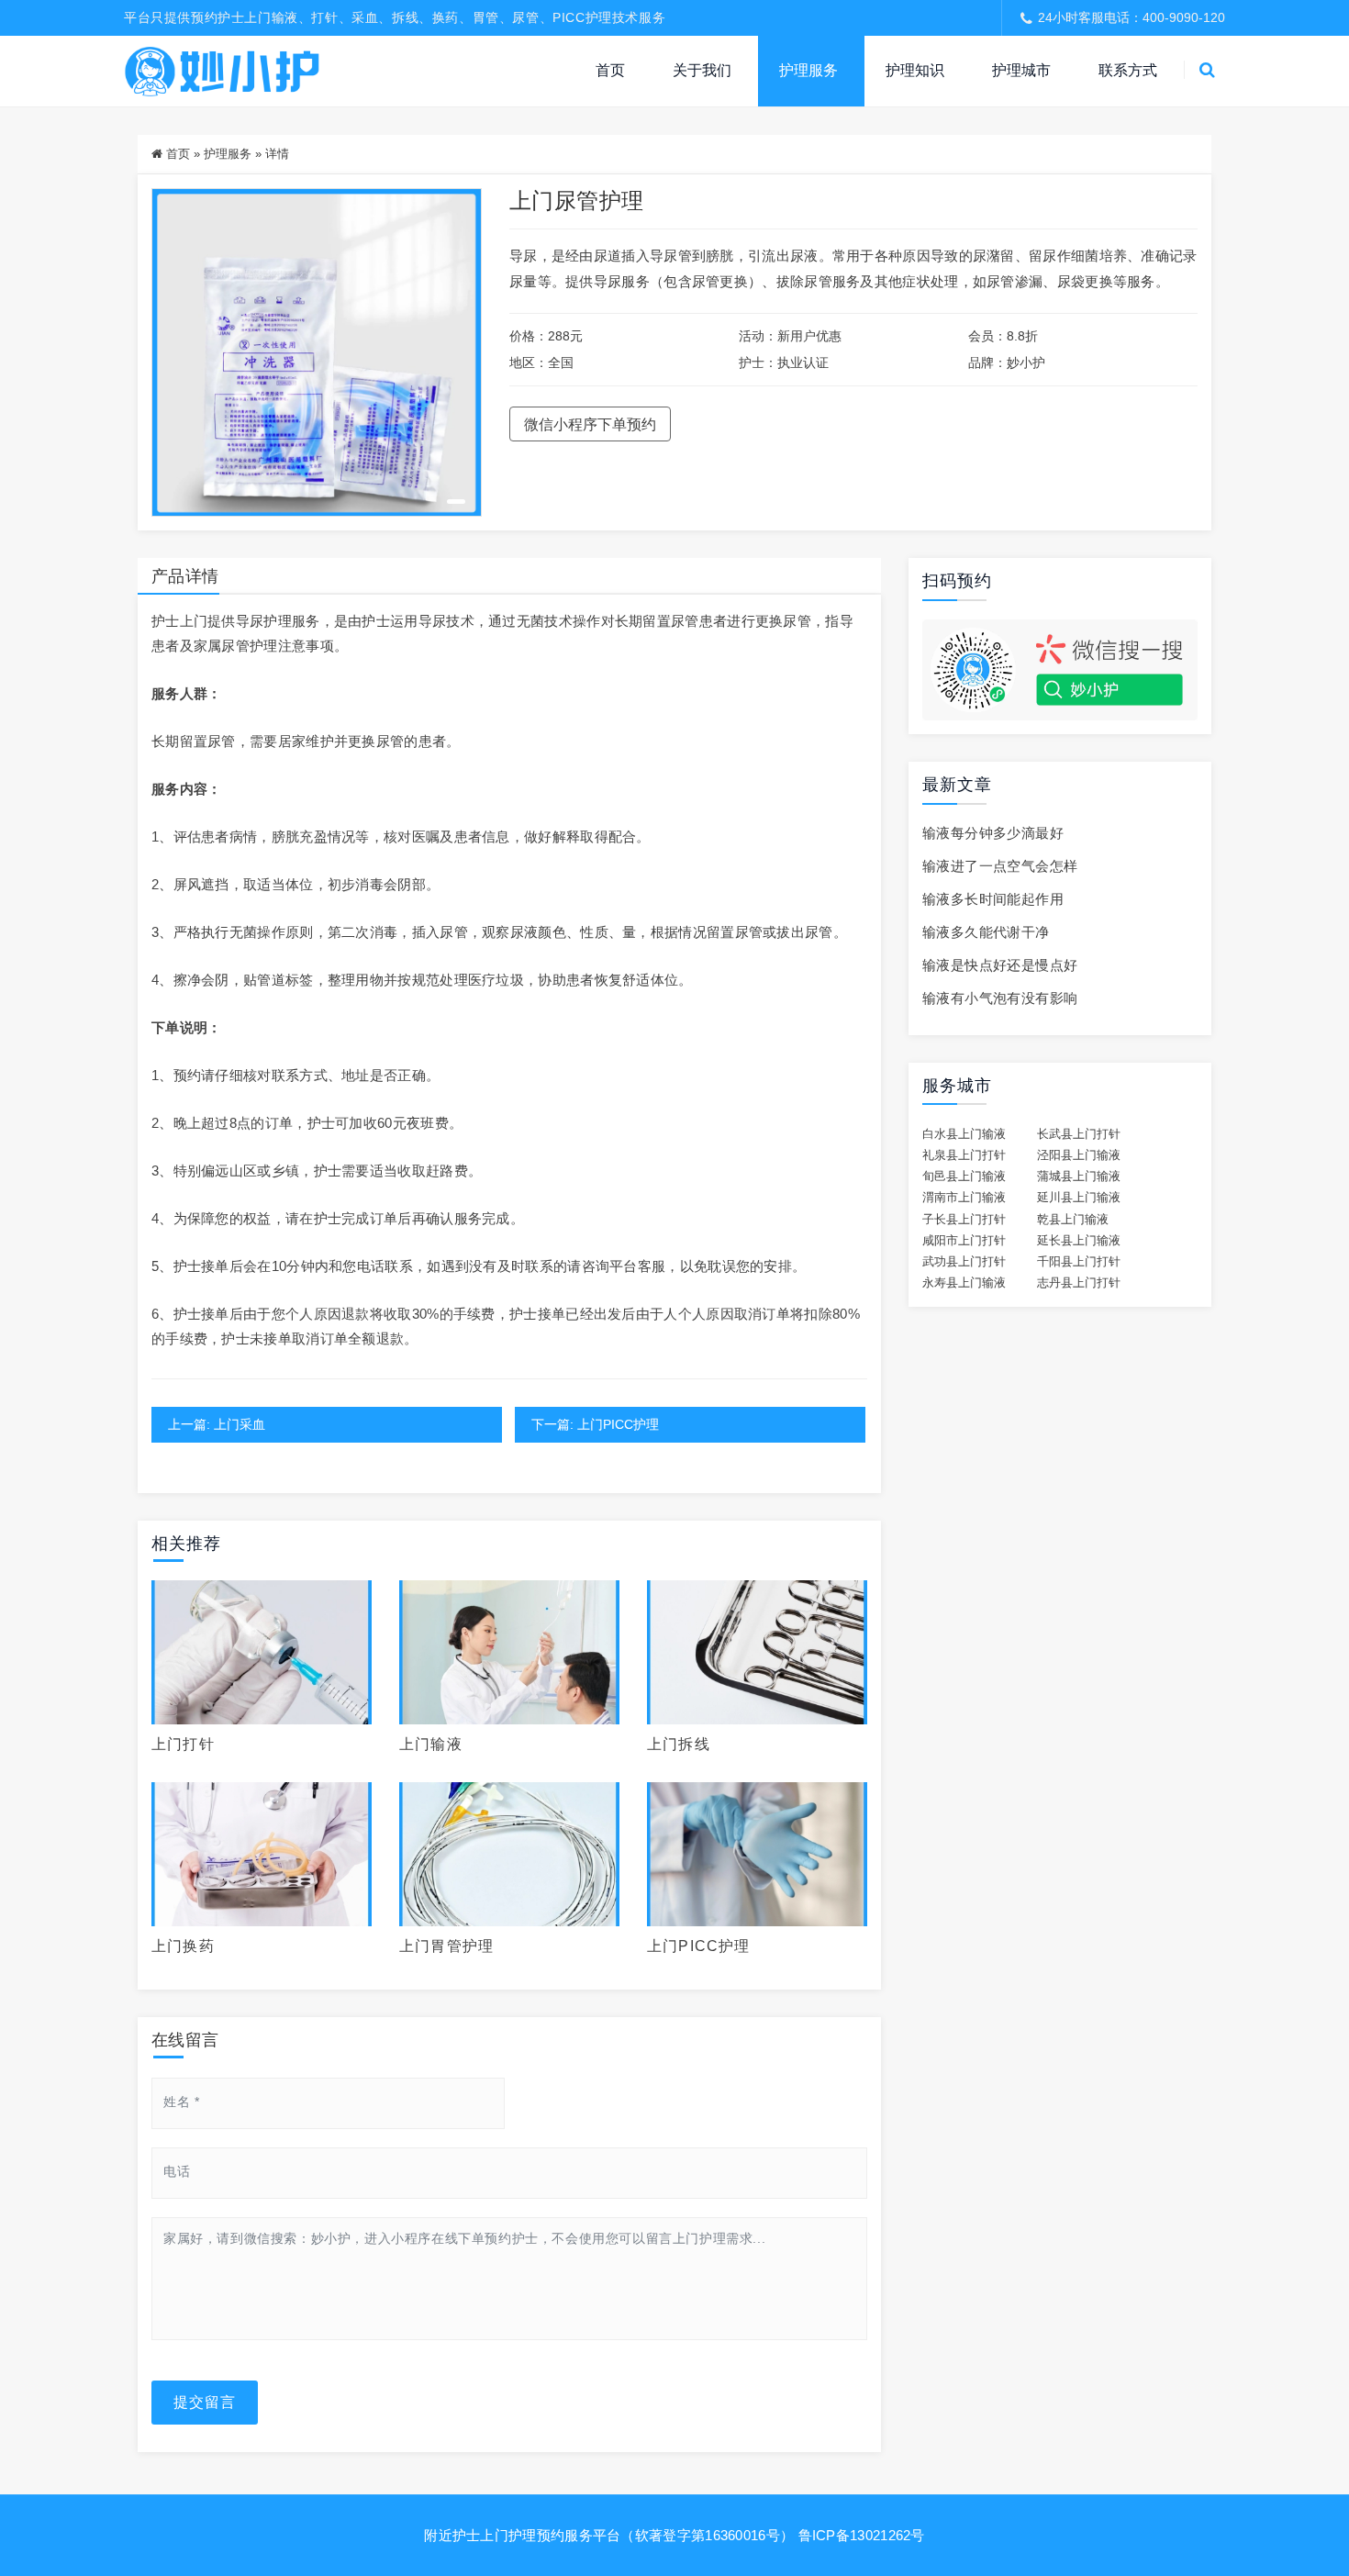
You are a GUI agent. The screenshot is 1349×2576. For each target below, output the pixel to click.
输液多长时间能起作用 (993, 899)
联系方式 (1128, 70)
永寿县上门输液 (964, 1283)
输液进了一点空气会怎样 (1000, 866)
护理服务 (808, 70)
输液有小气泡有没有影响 (1000, 998)
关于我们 (702, 70)
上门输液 (431, 1744)
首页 (610, 70)
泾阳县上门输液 (1079, 1155)
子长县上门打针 (964, 1220)
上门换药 (183, 1946)
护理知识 (915, 70)
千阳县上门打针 (1079, 1262)
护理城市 (1021, 70)
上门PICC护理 (699, 1946)
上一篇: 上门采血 (217, 1424)
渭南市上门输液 (964, 1198)
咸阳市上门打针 (964, 1241)
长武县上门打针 (1079, 1134)
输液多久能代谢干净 (986, 932)
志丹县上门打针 (1079, 1283)
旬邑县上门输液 (964, 1176)
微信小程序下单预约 (590, 424)
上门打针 (183, 1744)
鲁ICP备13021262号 (862, 2535)
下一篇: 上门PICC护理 (595, 1424)
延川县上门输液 (1079, 1198)
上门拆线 (679, 1744)
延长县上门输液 (1079, 1241)
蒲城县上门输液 (1079, 1176)
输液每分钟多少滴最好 (993, 833)
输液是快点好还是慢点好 (1000, 965)
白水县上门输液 (964, 1134)
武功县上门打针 (964, 1262)
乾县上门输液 (1073, 1220)
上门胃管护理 (446, 1946)
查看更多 (262, 1652)
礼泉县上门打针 (964, 1155)
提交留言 (205, 2402)
